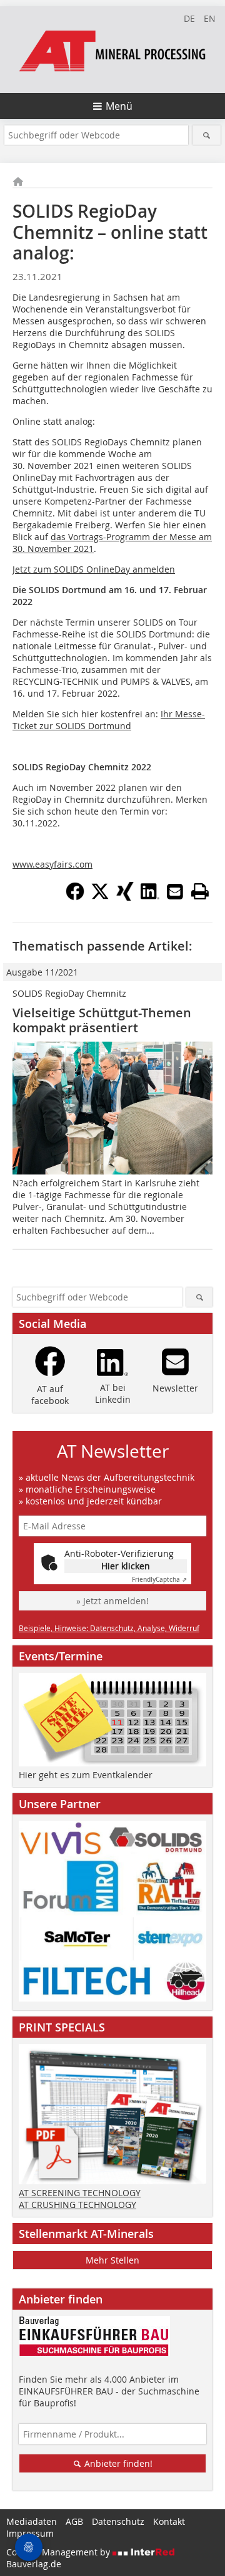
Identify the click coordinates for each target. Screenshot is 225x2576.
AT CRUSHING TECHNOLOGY (77, 2205)
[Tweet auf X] (100, 897)
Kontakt (169, 2521)
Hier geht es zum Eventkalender (86, 1775)
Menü (119, 106)
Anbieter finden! (117, 2463)
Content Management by (59, 2552)
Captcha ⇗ (159, 1580)
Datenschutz (118, 2521)
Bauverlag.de (34, 2564)
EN (210, 18)
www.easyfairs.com (52, 864)
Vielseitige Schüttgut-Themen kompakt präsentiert (102, 1020)
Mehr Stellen (112, 2260)
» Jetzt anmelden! (112, 1601)
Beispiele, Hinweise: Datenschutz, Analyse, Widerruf (109, 1628)
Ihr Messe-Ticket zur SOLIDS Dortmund (109, 720)
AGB (74, 2521)
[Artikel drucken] (200, 891)
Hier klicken (126, 1566)
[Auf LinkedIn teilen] (150, 897)
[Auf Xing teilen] (125, 897)
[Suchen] (207, 135)
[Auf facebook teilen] (75, 897)
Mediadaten (32, 2521)
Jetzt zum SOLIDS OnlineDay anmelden (94, 569)
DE (189, 18)
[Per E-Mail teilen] (175, 891)
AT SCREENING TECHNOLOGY (80, 2193)
